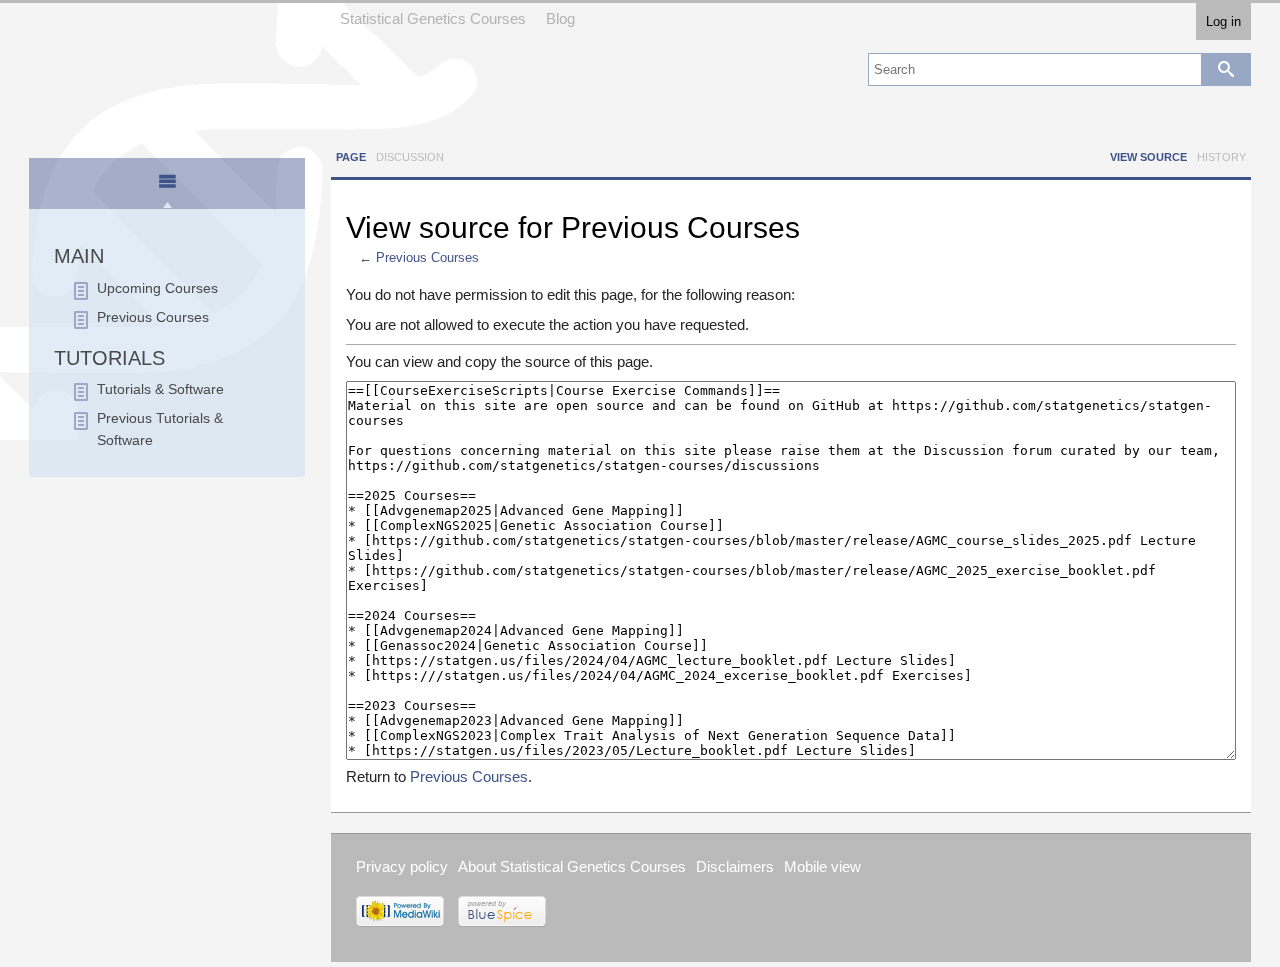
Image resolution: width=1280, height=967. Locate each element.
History (1221, 157)
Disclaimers (735, 866)
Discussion (410, 157)
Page (351, 157)
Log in (1223, 21)
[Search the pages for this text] (1226, 69)
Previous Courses (427, 258)
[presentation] (167, 190)
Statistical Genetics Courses (433, 18)
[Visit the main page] (167, 72)
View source (1148, 157)
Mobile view (822, 866)
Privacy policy (402, 866)
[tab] (167, 185)
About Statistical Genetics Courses (572, 866)
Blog (560, 18)
